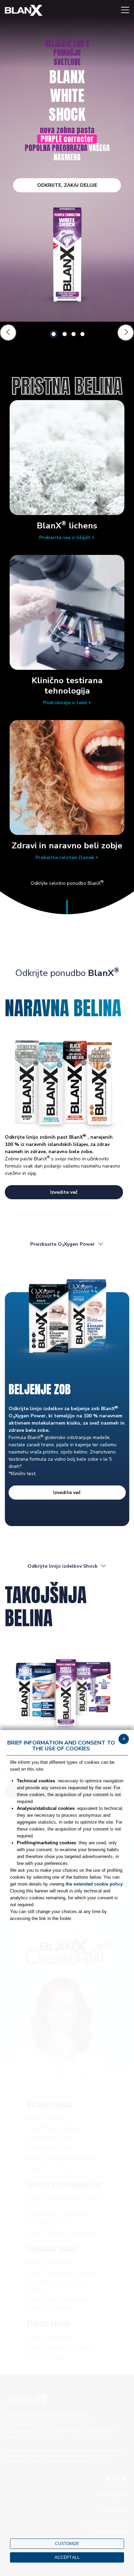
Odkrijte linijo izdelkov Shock (63, 1566)
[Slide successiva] (126, 333)
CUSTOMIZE (67, 2544)
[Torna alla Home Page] (24, 10)
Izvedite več (64, 1192)
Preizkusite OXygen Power (63, 1244)
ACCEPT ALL (67, 2557)
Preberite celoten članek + (67, 857)
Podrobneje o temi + (67, 703)
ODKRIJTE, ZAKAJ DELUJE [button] (67, 185)
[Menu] (125, 10)
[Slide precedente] (8, 333)
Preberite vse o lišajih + (67, 538)
